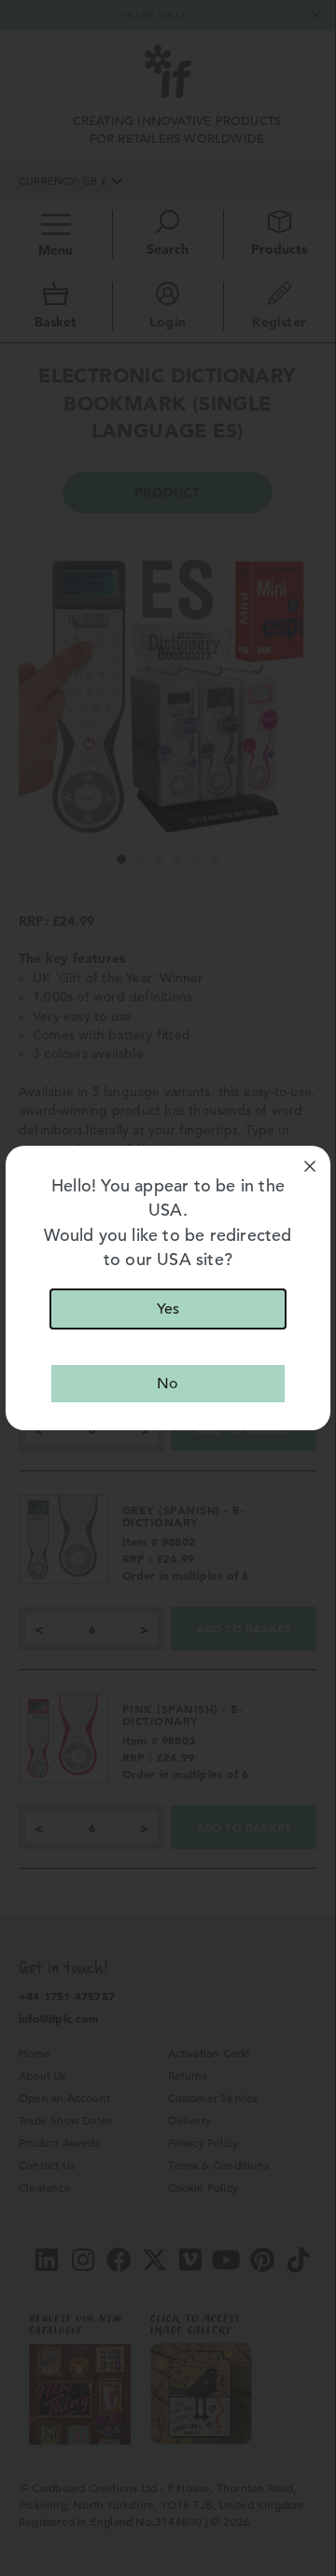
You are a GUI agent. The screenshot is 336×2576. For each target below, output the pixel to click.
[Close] (310, 1166)
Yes (168, 1309)
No (168, 1384)
